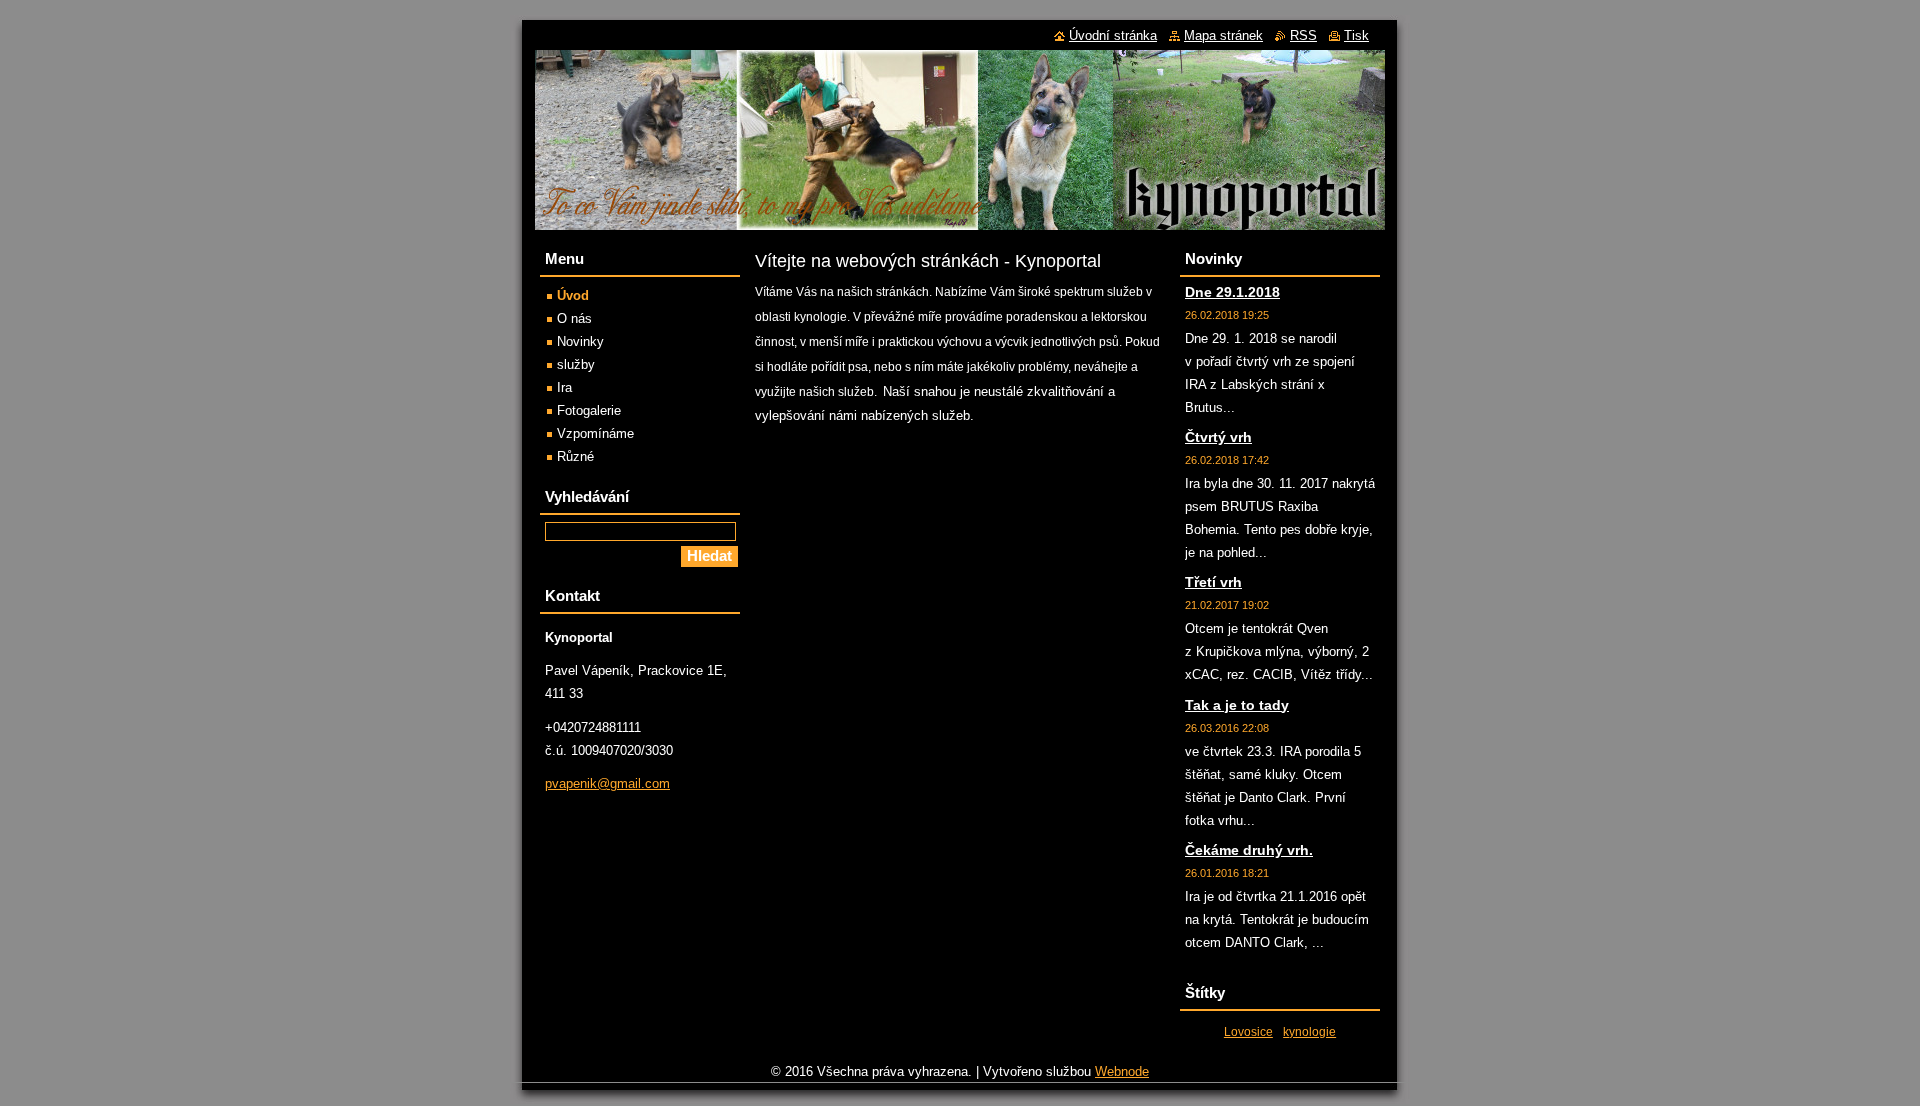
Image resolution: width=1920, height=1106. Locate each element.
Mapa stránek (1223, 35)
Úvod (573, 295)
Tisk (1356, 35)
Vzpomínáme (595, 433)
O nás (574, 318)
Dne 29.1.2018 (1232, 292)
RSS (1303, 35)
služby (576, 364)
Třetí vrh (1213, 582)
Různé (575, 456)
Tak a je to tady (1237, 705)
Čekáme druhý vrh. (1249, 850)
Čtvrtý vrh (1218, 437)
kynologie (1309, 1031)
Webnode (1122, 1071)
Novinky (580, 341)
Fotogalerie (589, 410)
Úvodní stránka (1113, 35)
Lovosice (1248, 1031)
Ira (564, 387)
